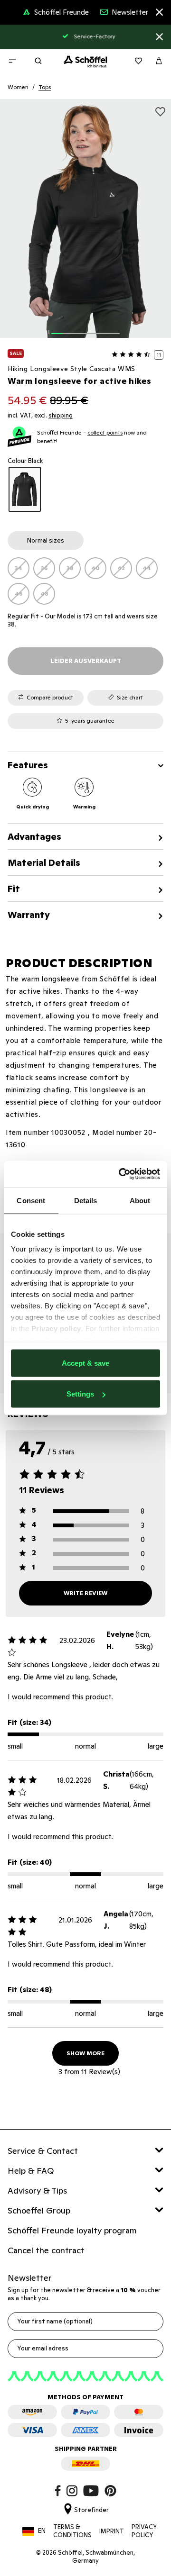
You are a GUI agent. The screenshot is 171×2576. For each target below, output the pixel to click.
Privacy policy (56, 1329)
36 (44, 568)
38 (70, 568)
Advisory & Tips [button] (37, 2191)
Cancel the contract (46, 2250)
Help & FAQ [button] (31, 2171)
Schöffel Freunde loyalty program (73, 2230)
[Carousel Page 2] (68, 328)
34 (19, 568)
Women (18, 87)
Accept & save (85, 1363)
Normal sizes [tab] (46, 540)
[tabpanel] (85, 581)
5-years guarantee (90, 721)
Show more (85, 2053)
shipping (61, 415)
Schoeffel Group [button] (39, 2210)
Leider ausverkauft (86, 661)
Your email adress (43, 2348)
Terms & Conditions (72, 2531)
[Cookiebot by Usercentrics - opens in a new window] (121, 1174)
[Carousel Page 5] (103, 328)
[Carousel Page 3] (80, 328)
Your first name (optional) (55, 2321)
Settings (80, 1394)
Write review (85, 1593)
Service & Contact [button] (43, 2151)
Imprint (112, 2531)
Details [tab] (86, 1200)
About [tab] (140, 1200)
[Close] (159, 14)
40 (95, 568)
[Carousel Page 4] (91, 328)
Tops (45, 87)
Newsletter (130, 12)
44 (147, 568)
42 (121, 568)
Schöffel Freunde (62, 12)
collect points (105, 432)
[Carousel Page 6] (114, 328)
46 (19, 594)
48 (44, 594)
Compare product (50, 697)
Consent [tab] (31, 1200)
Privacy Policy (144, 2531)
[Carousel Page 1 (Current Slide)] (57, 328)
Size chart (130, 697)
